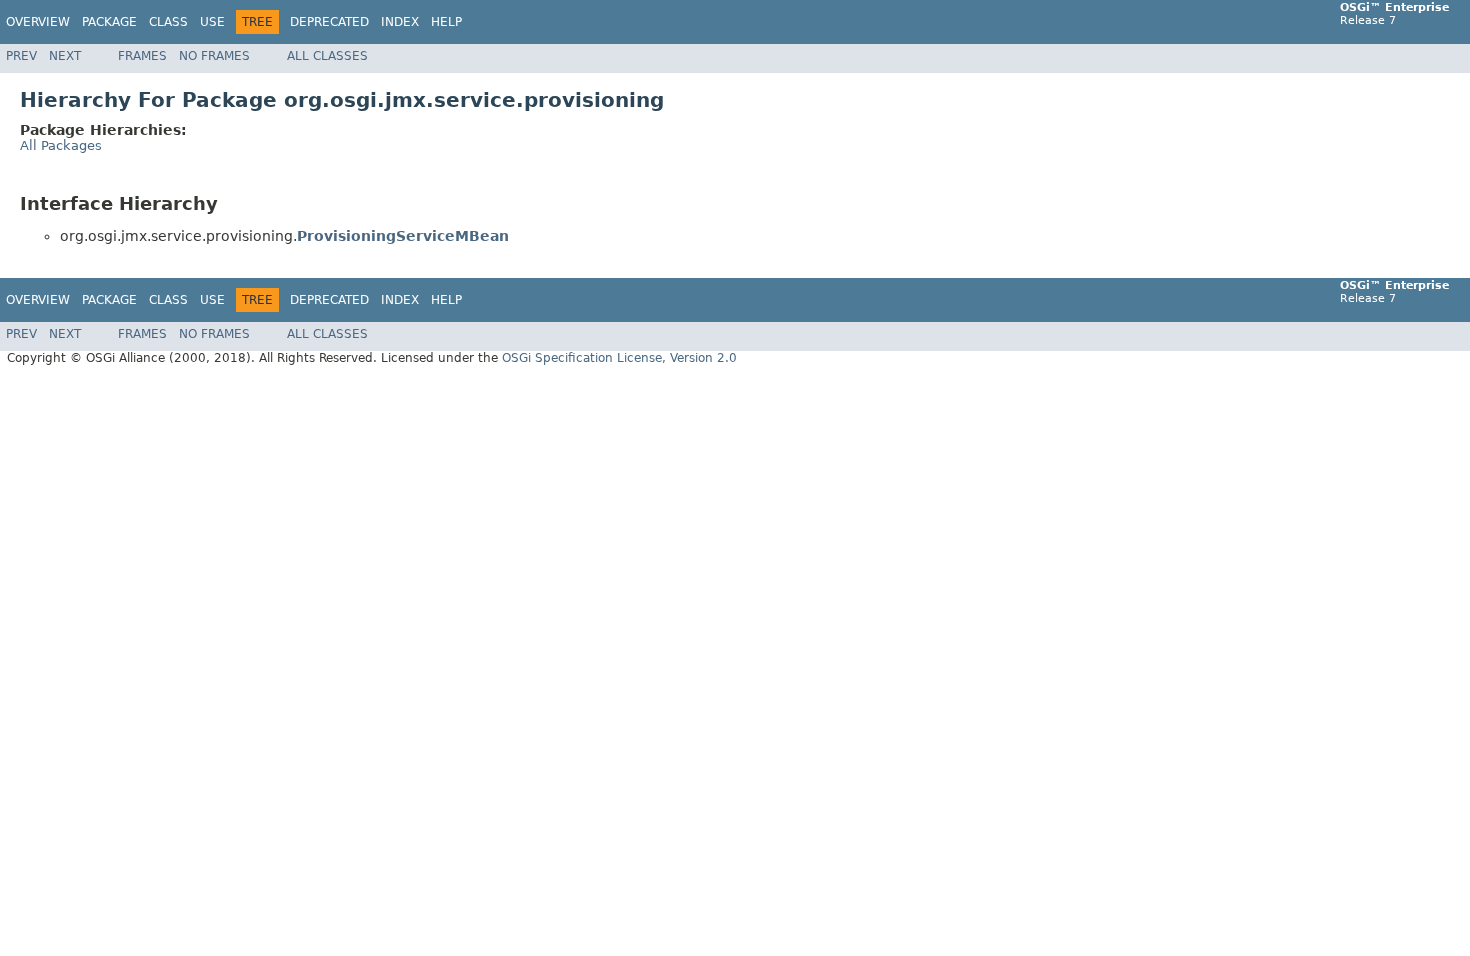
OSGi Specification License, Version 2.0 (619, 358)
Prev (21, 56)
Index (400, 22)
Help (446, 22)
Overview (38, 22)
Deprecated (329, 22)
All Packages (61, 145)
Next (65, 56)
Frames (142, 56)
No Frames (214, 56)
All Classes (327, 56)
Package (109, 22)
